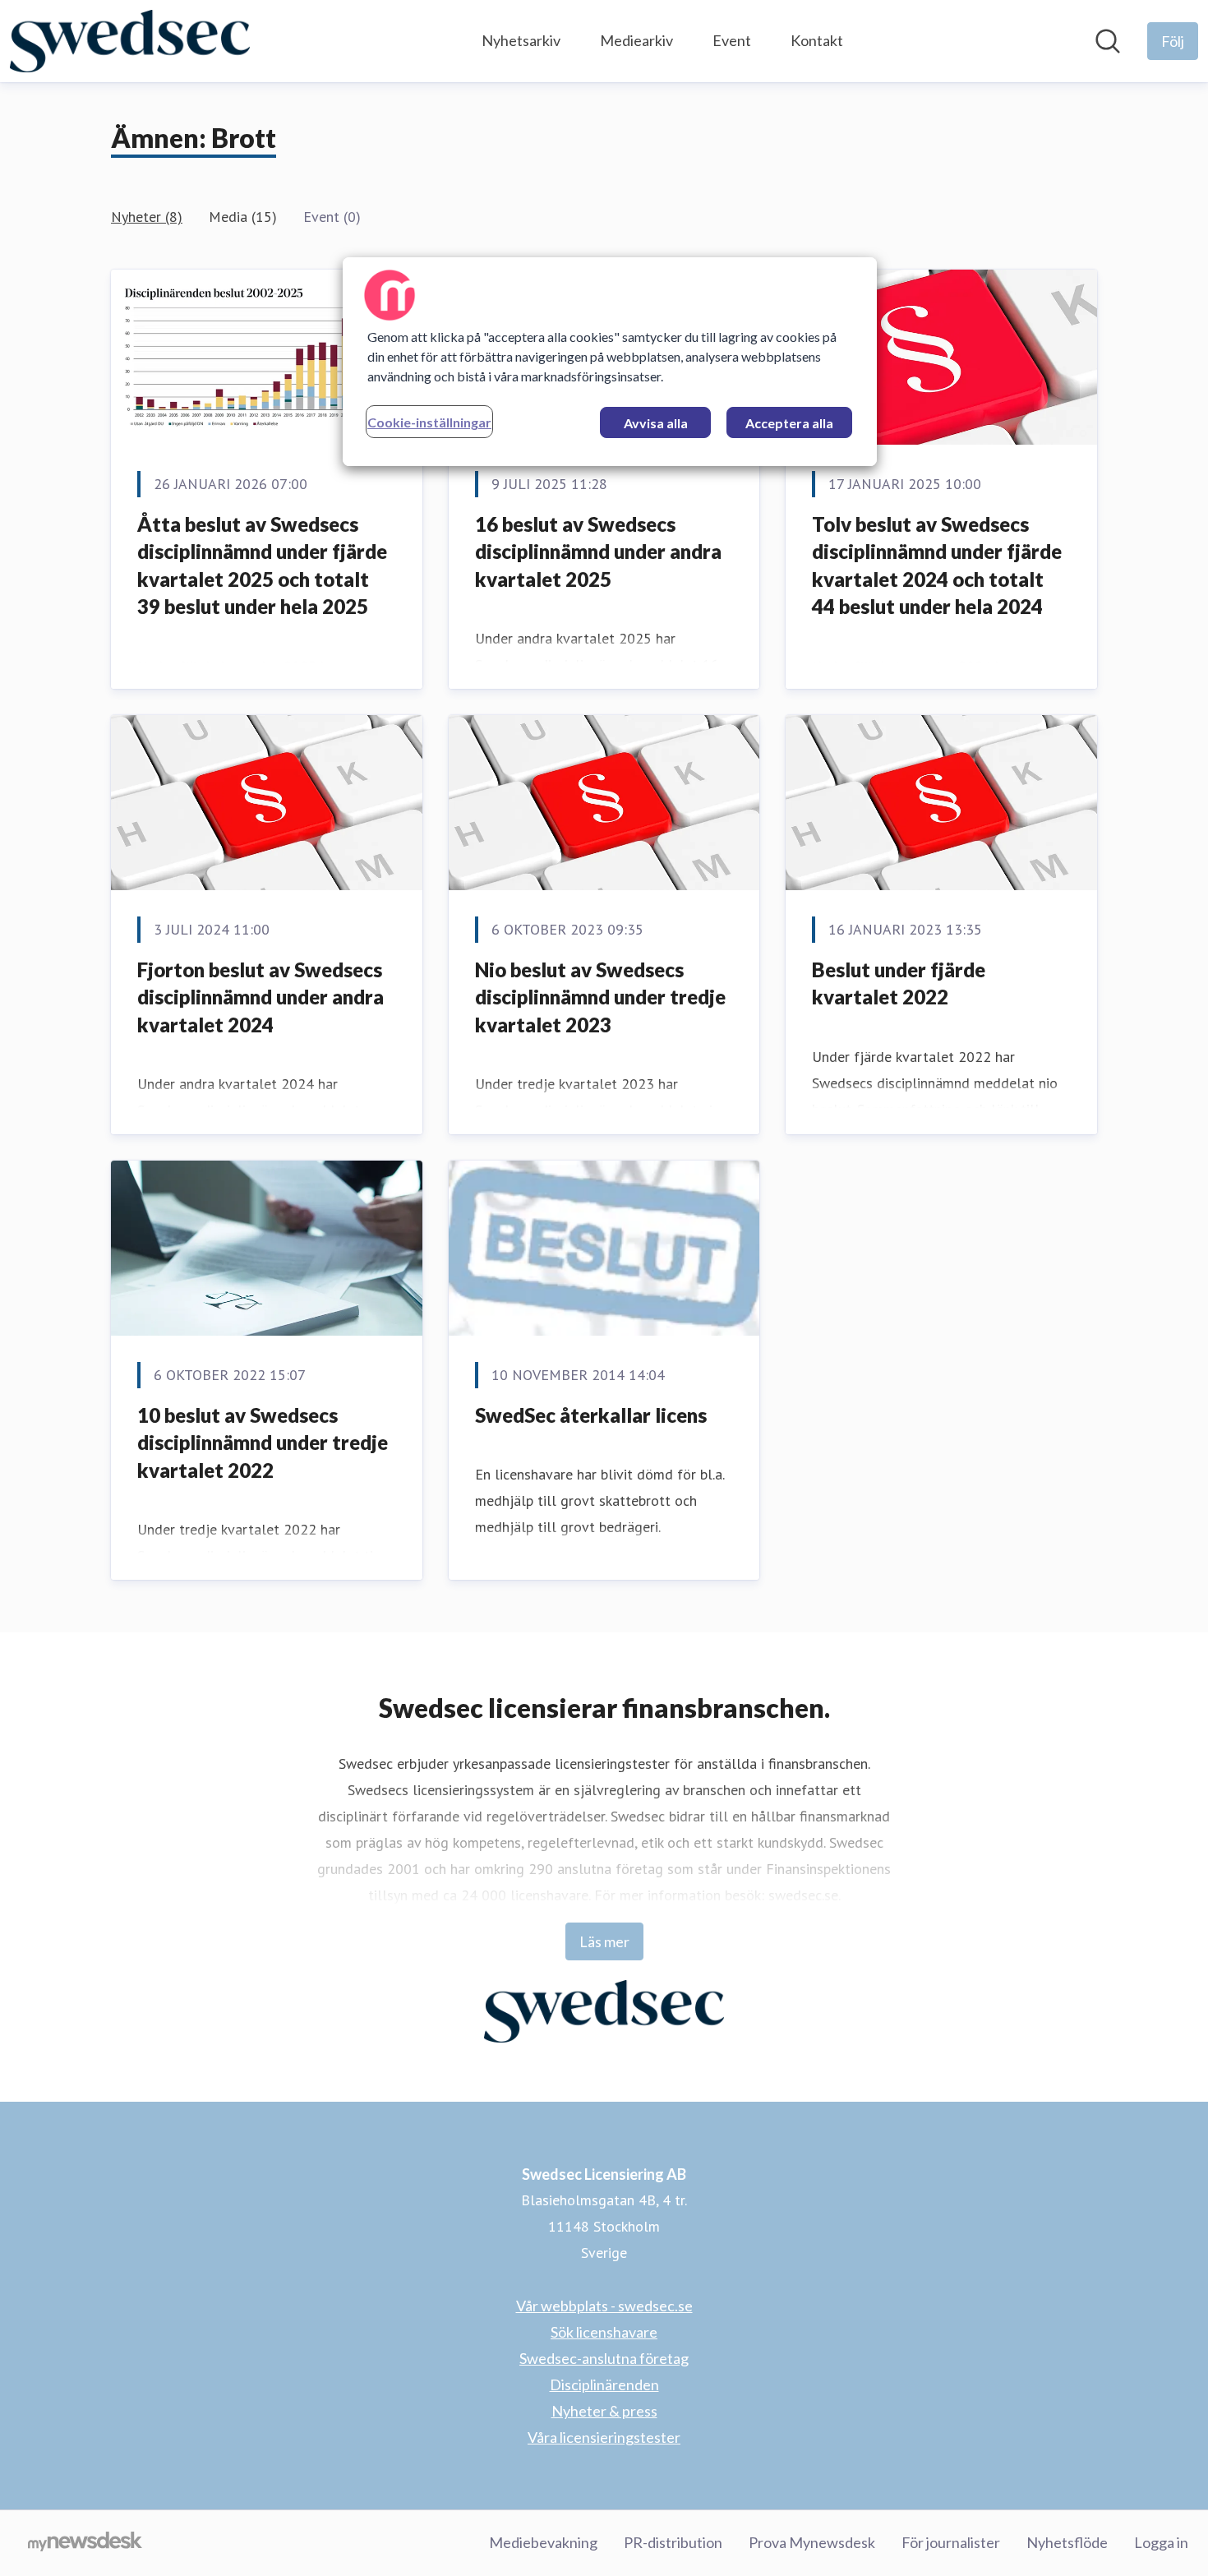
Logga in (1161, 2542)
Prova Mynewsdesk (812, 2542)
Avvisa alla (656, 423)
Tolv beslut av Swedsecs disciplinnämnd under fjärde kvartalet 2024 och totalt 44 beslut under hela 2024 (937, 566)
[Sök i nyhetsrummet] (1108, 41)
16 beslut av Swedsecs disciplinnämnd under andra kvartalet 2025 (598, 552)
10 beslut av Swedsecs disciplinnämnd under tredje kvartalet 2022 (263, 1443)
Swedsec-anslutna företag (604, 2358)
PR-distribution (673, 2542)
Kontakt (817, 40)
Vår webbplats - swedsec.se (604, 2306)
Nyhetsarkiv (521, 40)
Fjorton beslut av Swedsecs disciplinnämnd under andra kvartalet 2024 (261, 997)
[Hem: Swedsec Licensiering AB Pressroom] (130, 41)
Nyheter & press (604, 2411)
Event (732, 40)
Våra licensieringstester (604, 2437)
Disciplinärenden (604, 2384)
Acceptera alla (789, 423)
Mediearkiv (636, 40)
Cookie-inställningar (429, 422)
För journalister (951, 2542)
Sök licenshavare (604, 2332)
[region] (610, 362)
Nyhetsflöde (1067, 2542)
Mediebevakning (543, 2542)
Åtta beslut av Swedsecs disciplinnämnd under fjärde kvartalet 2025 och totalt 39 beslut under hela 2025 (262, 566)
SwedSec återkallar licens (591, 1415)
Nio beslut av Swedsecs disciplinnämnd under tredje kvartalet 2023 (600, 997)
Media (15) (243, 217)
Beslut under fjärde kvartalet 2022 (899, 983)
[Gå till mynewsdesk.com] (85, 2543)
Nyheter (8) (147, 217)
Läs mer (604, 1941)
